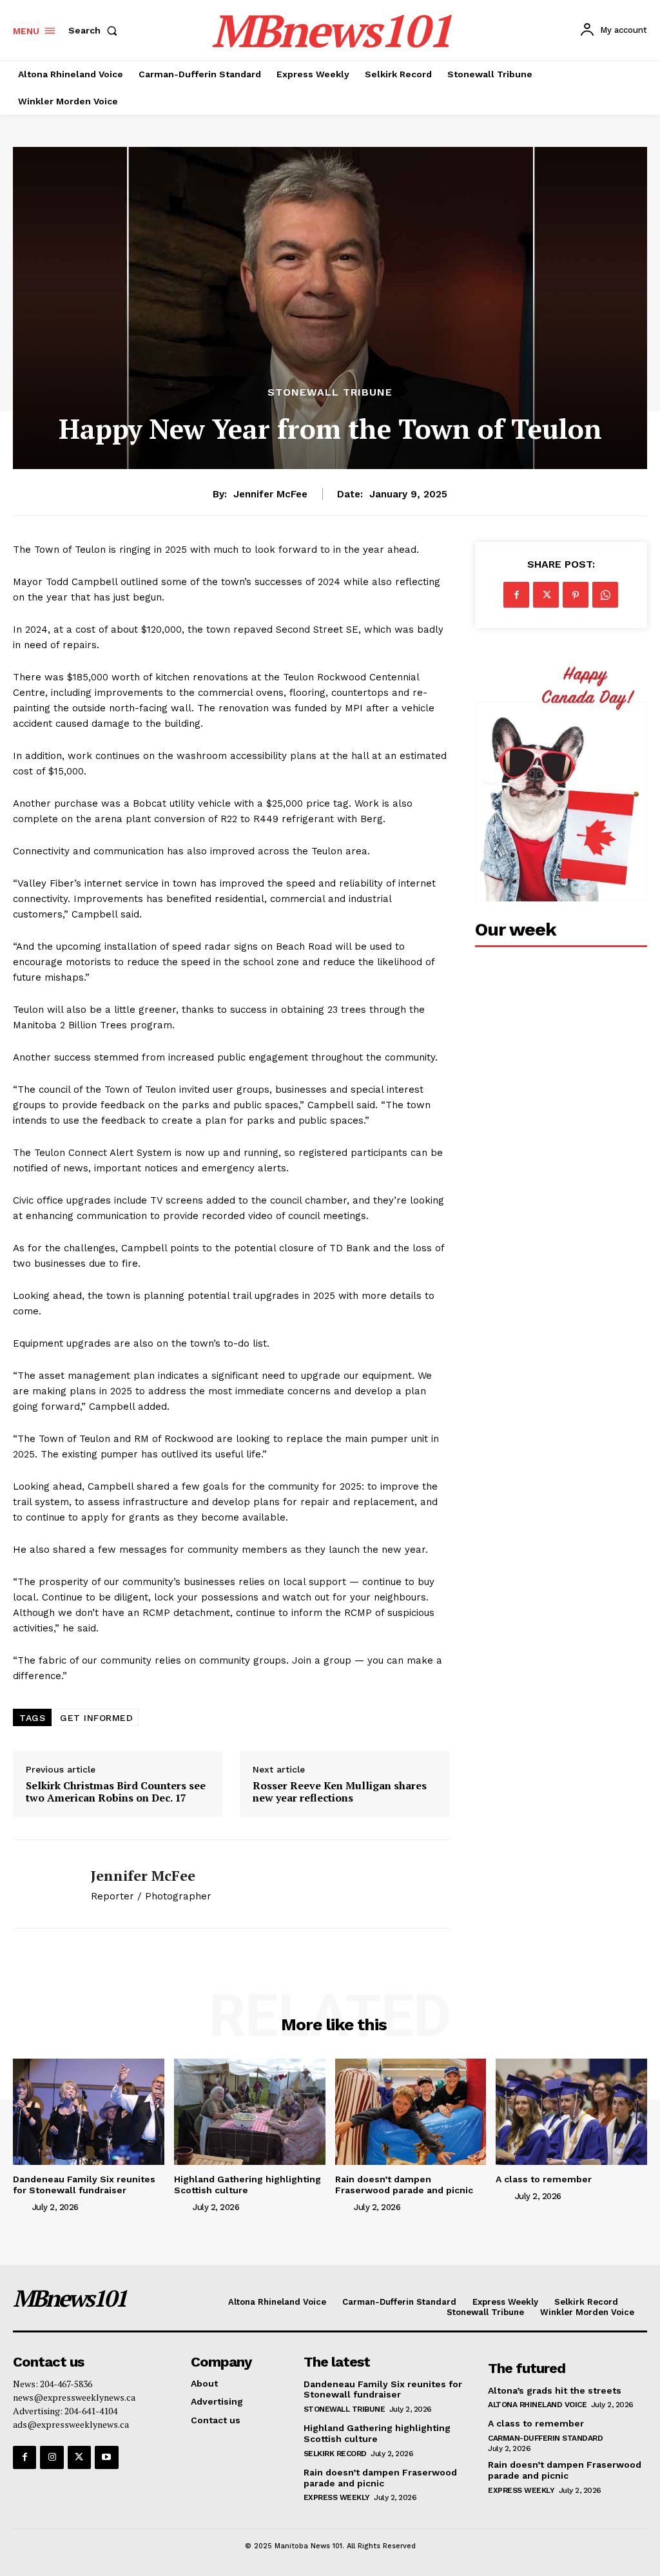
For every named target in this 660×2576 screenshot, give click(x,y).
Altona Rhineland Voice (537, 2405)
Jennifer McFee (270, 494)
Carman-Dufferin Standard (545, 2438)
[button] (95, 30)
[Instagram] (52, 2457)
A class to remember (544, 2179)
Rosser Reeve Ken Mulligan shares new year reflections (340, 1792)
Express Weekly (337, 2497)
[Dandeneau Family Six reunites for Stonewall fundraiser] (89, 2111)
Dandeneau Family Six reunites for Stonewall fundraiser (84, 2185)
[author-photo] (21, 2206)
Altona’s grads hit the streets (555, 2390)
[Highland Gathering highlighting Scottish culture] (250, 2111)
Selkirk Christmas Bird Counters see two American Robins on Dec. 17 (116, 1792)
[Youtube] (106, 2457)
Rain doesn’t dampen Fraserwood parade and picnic (404, 2185)
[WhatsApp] (605, 595)
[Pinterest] (576, 595)
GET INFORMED (96, 1718)
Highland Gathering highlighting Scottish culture (247, 2185)
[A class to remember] (571, 2111)
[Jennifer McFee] (44, 1884)
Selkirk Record (335, 2454)
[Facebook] (516, 595)
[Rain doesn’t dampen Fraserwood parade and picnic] (411, 2111)
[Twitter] (546, 595)
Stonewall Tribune (330, 392)
